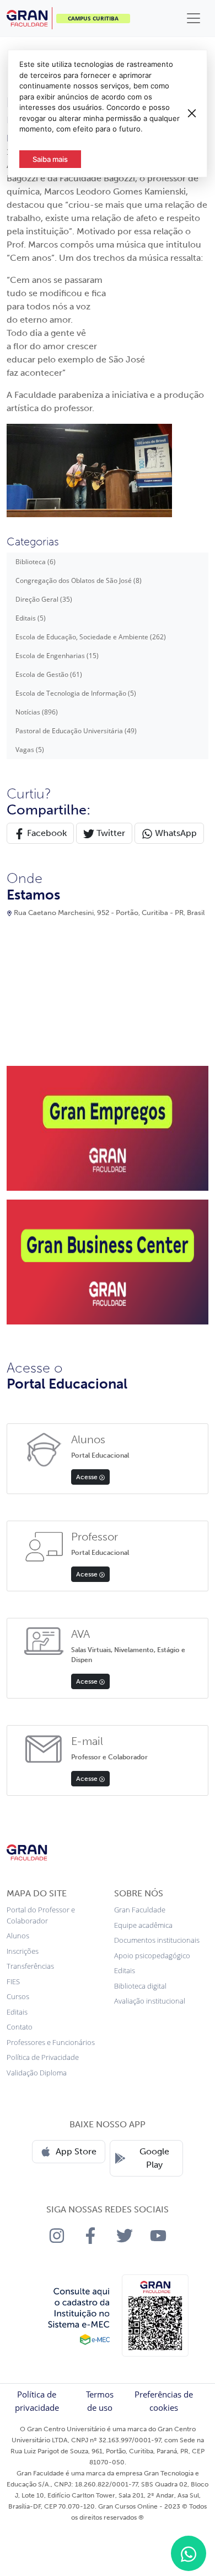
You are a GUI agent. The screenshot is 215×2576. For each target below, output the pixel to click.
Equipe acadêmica (143, 1925)
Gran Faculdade (140, 1910)
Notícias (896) (37, 712)
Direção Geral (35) (44, 599)
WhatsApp (175, 833)
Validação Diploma (37, 2073)
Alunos (18, 1936)
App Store (76, 2151)
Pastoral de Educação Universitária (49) (76, 731)
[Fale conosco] (189, 2553)
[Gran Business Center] (108, 1261)
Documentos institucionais (157, 1940)
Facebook (46, 833)
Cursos (18, 1996)
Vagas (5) (30, 750)
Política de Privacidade (43, 2057)
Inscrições (23, 1951)
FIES (13, 1981)
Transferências (30, 1966)
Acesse (88, 1477)
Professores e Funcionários (51, 2042)
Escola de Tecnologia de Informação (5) (76, 693)
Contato (20, 2027)
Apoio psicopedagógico (152, 1955)
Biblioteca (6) (36, 562)
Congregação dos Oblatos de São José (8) (79, 580)
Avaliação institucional (150, 2001)
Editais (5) (31, 618)
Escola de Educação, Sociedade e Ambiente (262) (91, 637)
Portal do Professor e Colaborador (41, 1915)
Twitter (110, 833)
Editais (17, 2012)
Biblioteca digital (140, 1986)
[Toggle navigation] (193, 18)
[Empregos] (108, 1127)
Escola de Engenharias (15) (57, 656)
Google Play (154, 2158)
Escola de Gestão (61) (49, 674)
